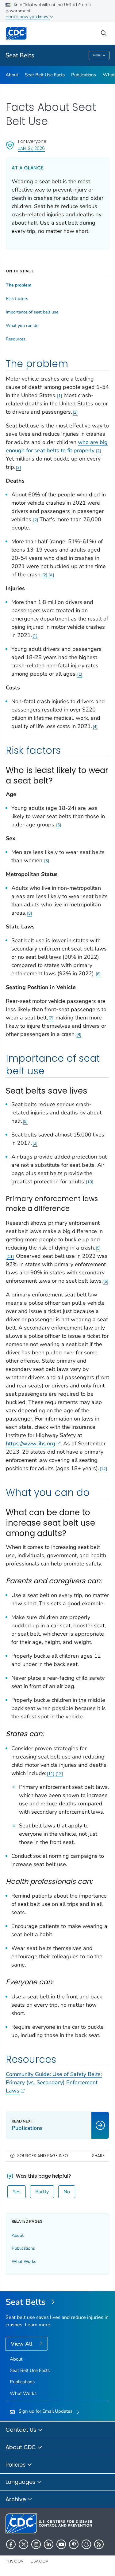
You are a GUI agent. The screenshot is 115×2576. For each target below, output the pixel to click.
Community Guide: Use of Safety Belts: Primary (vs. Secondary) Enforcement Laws (54, 2082)
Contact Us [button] (22, 2430)
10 (90, 1182)
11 (10, 1256)
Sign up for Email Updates (46, 2411)
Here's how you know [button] (28, 17)
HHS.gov (15, 2561)
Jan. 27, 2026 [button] (31, 148)
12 (103, 1469)
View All (22, 2344)
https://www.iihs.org (31, 1444)
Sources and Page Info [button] (43, 2156)
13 (59, 1774)
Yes (17, 2192)
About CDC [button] (21, 2447)
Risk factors (17, 299)
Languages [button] (21, 2482)
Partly (42, 2192)
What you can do (22, 326)
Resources (16, 339)
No (67, 2192)
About (12, 75)
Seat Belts (20, 55)
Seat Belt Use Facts (45, 75)
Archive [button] (16, 2499)
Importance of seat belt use (32, 312)
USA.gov (40, 2561)
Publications (84, 75)
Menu (97, 55)
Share (98, 2156)
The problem (19, 285)
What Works (24, 2261)
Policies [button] (16, 2465)
